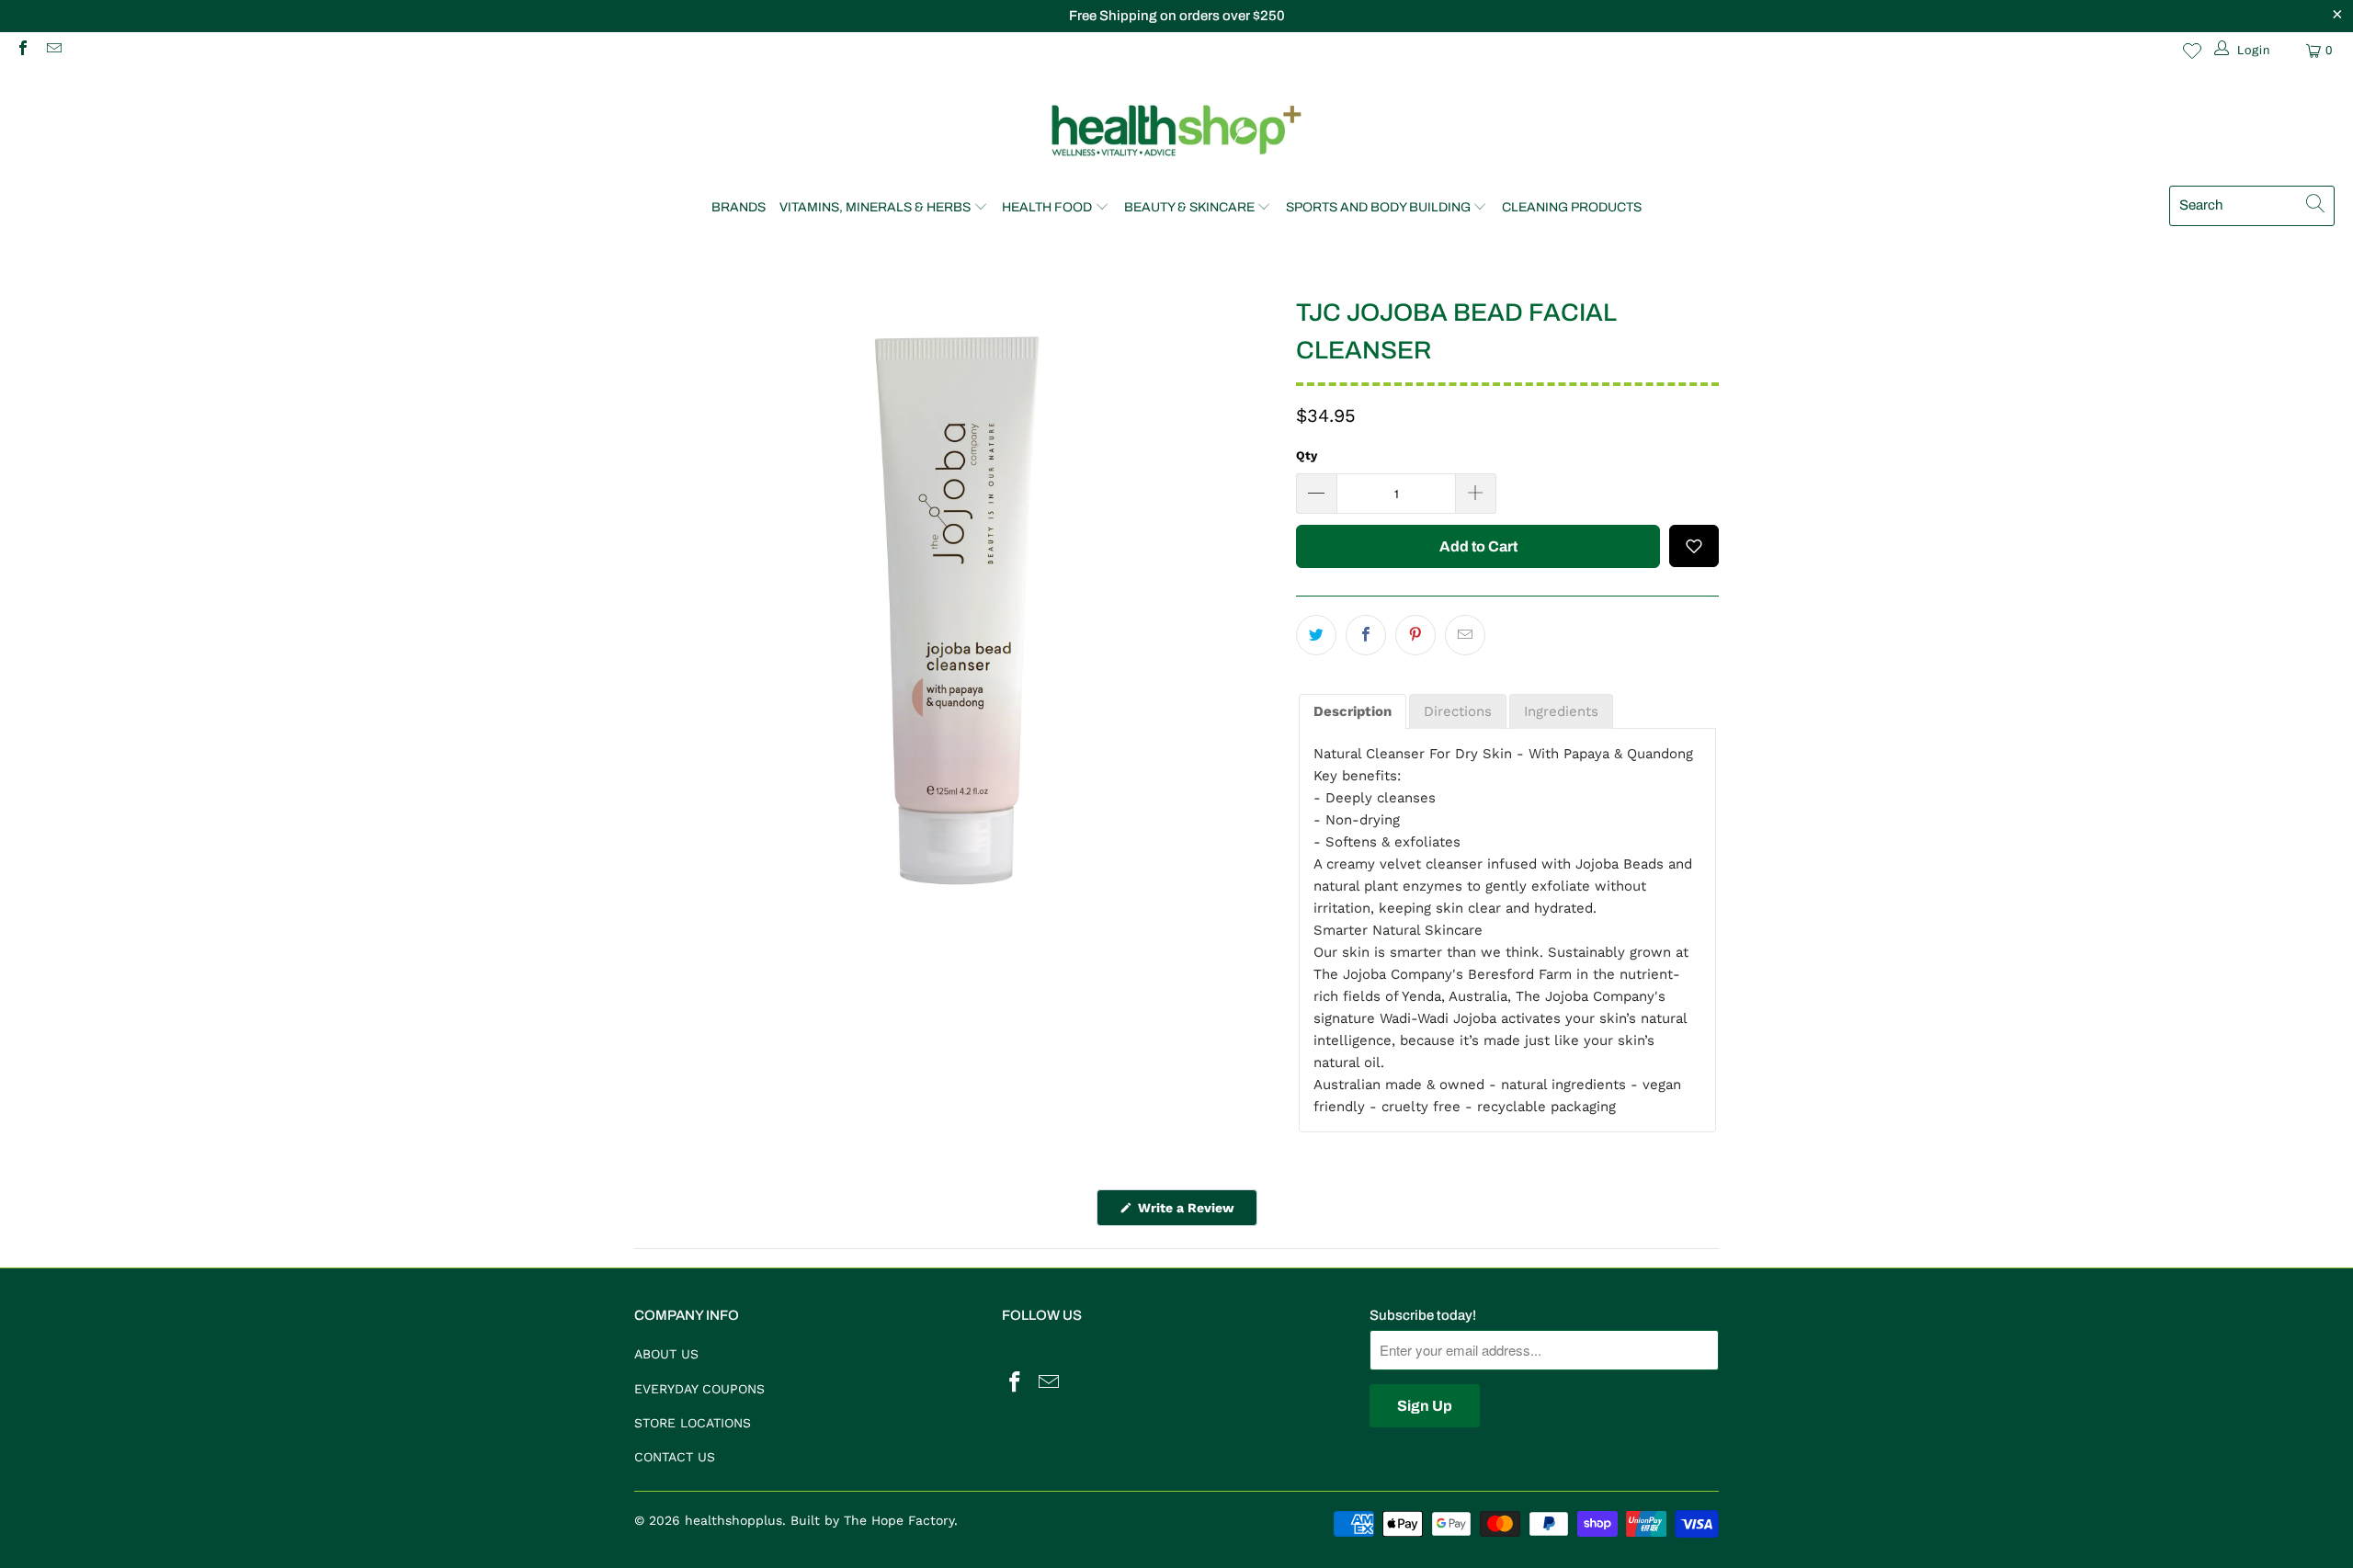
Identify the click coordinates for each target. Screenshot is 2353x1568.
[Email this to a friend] (1465, 635)
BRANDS (739, 207)
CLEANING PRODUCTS (1572, 207)
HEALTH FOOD (1047, 207)
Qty (1307, 455)
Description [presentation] (1353, 711)
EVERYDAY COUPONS (699, 1389)
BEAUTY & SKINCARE (1189, 207)
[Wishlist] (2192, 51)
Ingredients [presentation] (1561, 711)
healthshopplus (733, 1520)
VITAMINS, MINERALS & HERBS (875, 207)
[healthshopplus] (1176, 132)
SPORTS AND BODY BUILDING (1378, 207)
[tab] (1353, 712)
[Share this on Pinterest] (1415, 635)
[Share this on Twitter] (1316, 635)
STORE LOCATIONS (693, 1423)
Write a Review (1196, 1213)
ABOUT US (666, 1354)
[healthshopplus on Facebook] (22, 50)
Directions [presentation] (1458, 711)
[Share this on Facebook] (1366, 635)
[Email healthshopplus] (52, 50)
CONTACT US (675, 1457)
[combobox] (2252, 206)
